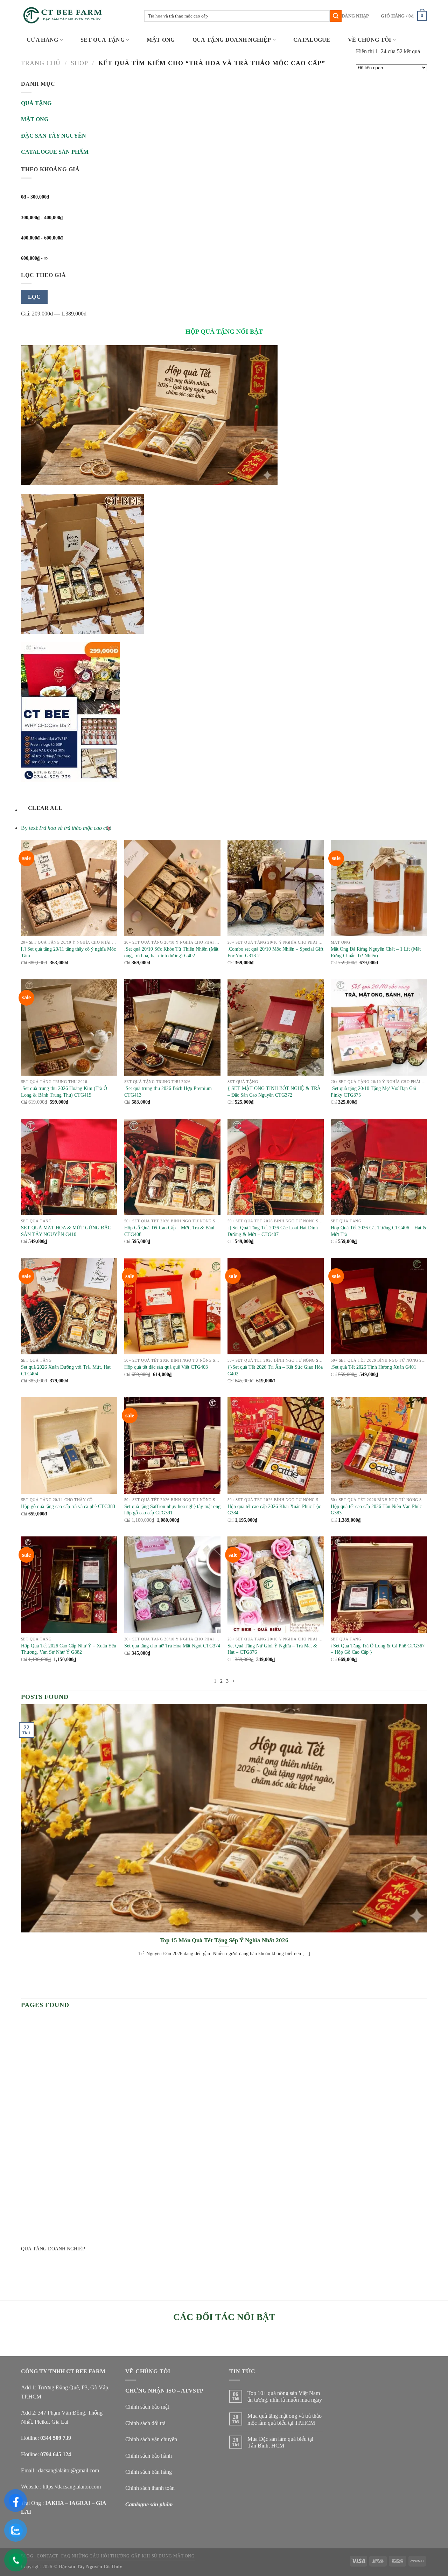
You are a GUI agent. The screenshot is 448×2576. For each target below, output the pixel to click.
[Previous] (23, 1983)
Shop (79, 63)
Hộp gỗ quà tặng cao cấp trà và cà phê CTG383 (68, 1506)
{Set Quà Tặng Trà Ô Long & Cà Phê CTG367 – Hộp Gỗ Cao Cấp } (378, 1649)
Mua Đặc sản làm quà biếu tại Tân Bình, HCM (280, 2442)
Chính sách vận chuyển (151, 2439)
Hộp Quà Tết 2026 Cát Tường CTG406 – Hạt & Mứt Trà (379, 1231)
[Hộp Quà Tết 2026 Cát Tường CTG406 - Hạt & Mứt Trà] (379, 1167)
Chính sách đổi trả (145, 2423)
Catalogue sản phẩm (149, 2504)
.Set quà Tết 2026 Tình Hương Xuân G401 (373, 1367)
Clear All (45, 808)
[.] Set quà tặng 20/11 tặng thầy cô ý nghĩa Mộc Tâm (68, 952)
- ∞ (34, 258)
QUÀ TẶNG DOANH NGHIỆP (232, 40)
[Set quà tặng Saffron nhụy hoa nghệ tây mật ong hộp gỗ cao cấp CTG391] (172, 1445)
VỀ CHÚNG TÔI (370, 40)
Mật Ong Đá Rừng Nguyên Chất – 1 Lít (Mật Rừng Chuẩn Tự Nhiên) (376, 952)
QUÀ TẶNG (36, 103)
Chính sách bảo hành (149, 2456)
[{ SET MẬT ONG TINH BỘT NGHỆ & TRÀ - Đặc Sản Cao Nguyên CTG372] (276, 1027)
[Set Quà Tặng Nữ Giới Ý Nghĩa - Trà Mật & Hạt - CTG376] (276, 1585)
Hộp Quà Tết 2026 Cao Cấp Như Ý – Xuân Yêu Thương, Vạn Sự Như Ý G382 (69, 1649)
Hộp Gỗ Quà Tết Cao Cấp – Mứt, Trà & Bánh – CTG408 (172, 1231)
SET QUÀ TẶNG (103, 40)
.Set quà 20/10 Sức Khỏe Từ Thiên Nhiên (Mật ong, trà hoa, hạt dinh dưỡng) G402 (171, 952)
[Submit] (336, 16)
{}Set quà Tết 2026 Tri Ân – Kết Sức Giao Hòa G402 (275, 1370)
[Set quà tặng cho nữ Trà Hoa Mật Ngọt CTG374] (172, 1585)
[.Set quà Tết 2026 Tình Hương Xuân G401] (379, 1306)
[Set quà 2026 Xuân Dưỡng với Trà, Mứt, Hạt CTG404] (69, 1306)
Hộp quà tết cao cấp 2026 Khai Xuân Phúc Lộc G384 (274, 1510)
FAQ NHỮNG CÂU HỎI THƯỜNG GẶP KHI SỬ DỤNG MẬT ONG (128, 2556)
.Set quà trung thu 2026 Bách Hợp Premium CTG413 (168, 1092)
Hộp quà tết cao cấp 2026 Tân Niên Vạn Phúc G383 (376, 1510)
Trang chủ (41, 63)
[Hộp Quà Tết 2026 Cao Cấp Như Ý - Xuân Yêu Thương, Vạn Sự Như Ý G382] (69, 1585)
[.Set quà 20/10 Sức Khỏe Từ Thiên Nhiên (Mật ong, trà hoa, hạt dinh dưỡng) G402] (172, 888)
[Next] (42, 1983)
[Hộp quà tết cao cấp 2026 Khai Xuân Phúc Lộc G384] (276, 1445)
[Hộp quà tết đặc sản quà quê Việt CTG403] (172, 1306)
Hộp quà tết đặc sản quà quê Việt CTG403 (166, 1367)
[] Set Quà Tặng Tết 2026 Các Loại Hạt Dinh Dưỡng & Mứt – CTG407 (273, 1231)
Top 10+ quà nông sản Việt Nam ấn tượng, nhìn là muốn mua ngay (285, 2396)
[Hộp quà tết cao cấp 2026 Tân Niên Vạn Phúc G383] (379, 1445)
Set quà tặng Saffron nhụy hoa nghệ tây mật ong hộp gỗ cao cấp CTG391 (172, 1510)
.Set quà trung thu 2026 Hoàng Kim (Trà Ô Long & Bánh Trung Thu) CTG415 (64, 1092)
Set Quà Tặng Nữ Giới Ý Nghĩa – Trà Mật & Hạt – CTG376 (272, 1649)
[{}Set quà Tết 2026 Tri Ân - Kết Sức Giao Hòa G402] (276, 1306)
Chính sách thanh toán (150, 2488)
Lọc (34, 297)
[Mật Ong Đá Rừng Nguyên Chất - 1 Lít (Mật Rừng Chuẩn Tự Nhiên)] (379, 888)
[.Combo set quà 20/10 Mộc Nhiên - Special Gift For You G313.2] (276, 888)
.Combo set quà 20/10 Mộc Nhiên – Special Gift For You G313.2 (275, 952)
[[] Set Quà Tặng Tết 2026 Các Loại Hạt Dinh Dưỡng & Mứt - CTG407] (276, 1167)
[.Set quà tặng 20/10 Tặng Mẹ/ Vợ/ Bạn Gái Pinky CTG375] (379, 1027)
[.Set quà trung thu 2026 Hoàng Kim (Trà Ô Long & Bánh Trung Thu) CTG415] (69, 1027)
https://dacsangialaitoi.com (72, 2487)
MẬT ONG (161, 40)
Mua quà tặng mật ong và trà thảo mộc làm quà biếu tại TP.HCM (285, 2419)
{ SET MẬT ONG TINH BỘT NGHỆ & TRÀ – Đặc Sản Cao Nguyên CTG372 (274, 1092)
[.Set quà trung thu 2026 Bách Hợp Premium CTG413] (172, 1027)
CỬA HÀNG (43, 40)
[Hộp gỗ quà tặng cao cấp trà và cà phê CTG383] (69, 1445)
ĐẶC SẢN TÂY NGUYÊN (54, 136)
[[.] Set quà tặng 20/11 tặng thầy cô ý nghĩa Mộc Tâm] (69, 888)
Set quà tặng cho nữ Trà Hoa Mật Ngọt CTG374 (172, 1646)
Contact (47, 2556)
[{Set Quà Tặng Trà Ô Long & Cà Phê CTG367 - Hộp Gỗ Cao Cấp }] (379, 1585)
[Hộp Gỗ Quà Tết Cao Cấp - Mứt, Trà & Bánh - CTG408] (172, 1167)
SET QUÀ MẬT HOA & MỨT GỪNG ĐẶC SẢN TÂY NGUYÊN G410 (66, 1231)
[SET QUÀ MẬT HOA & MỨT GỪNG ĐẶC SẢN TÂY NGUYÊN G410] (69, 1167)
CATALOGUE (312, 40)
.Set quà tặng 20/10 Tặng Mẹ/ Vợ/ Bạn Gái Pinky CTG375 (373, 1092)
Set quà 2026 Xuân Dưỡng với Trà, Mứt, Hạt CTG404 (66, 1370)
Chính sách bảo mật (147, 2407)
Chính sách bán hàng (149, 2472)
